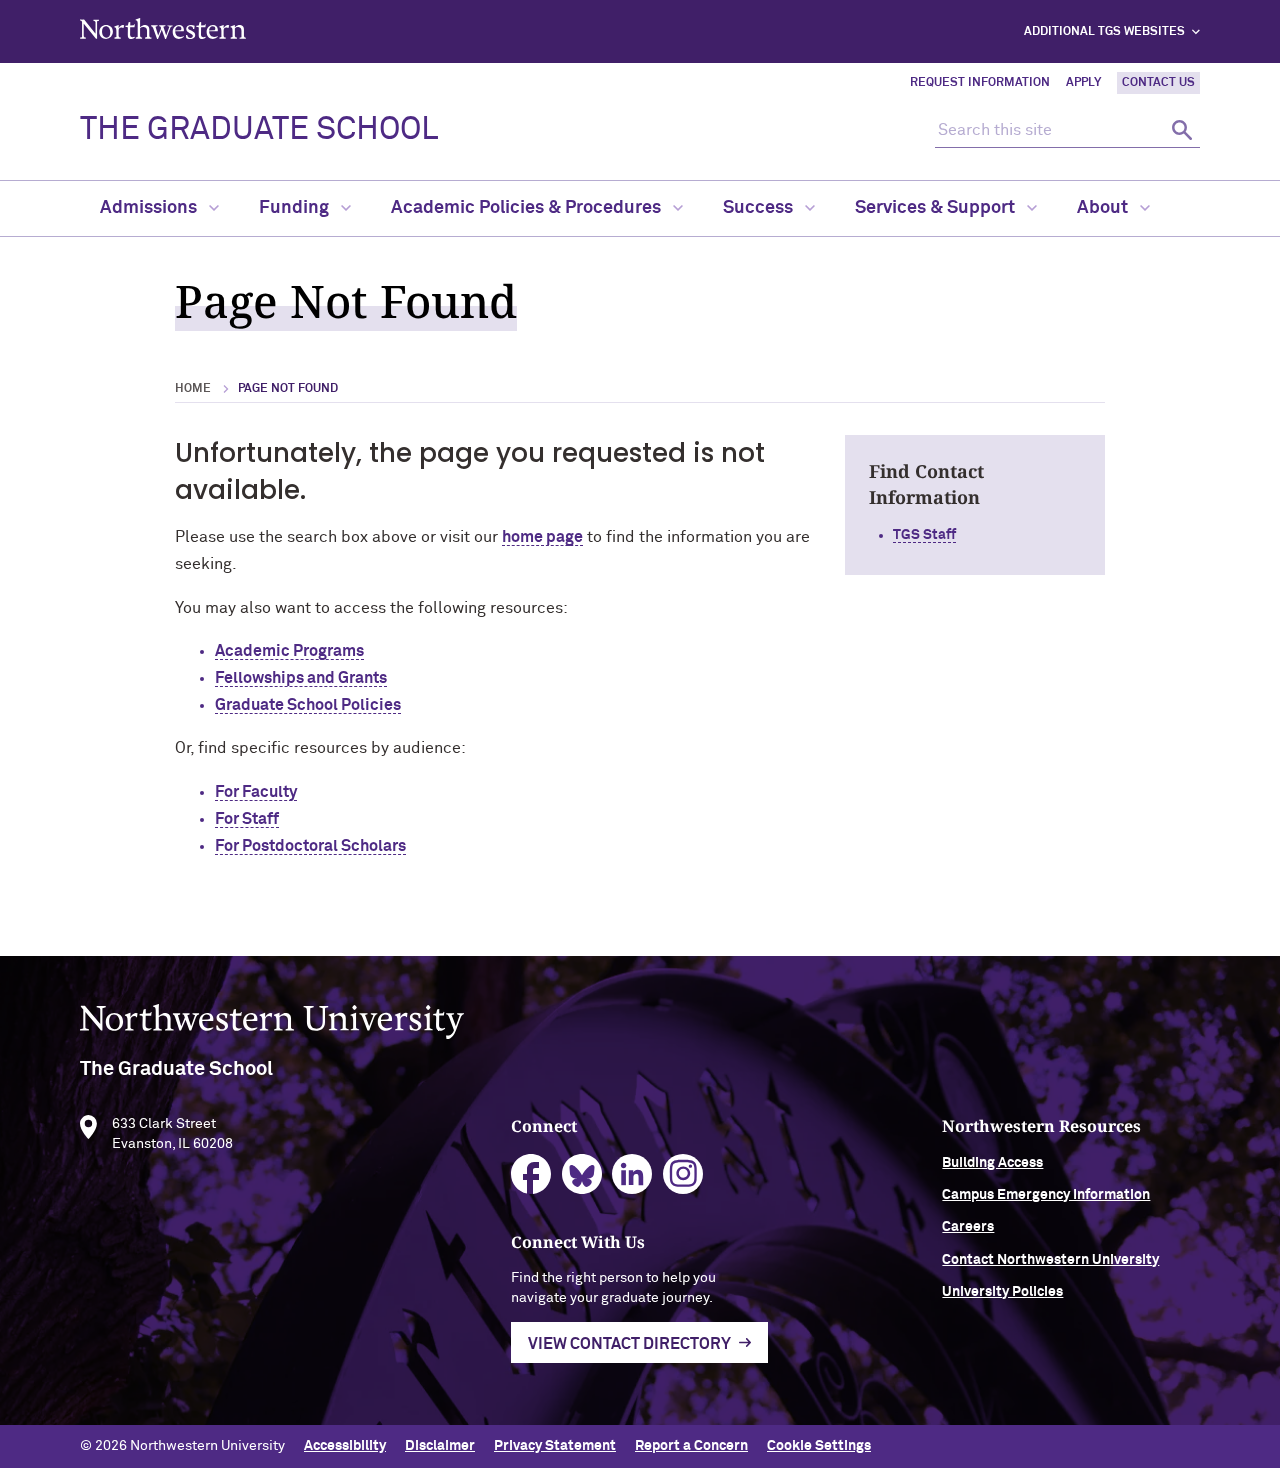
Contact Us (1158, 83)
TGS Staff (924, 535)
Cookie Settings (819, 1446)
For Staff (247, 819)
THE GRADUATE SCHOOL (259, 130)
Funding (296, 208)
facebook (531, 1174)
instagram (683, 1174)
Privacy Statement (555, 1446)
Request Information (980, 83)
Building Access (992, 1163)
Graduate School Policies (308, 705)
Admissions (150, 208)
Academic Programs (289, 651)
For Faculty (256, 792)
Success (760, 208)
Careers (968, 1227)
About (1104, 208)
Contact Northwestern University (1050, 1260)
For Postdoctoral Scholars (310, 846)
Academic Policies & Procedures (528, 208)
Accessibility (345, 1446)
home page (542, 537)
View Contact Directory (629, 1344)
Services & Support (937, 208)
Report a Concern (691, 1446)
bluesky (582, 1174)
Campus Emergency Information (1046, 1195)
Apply (1083, 83)
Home (193, 389)
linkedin (632, 1174)
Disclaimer (440, 1446)
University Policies (1002, 1292)
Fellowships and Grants (301, 678)
